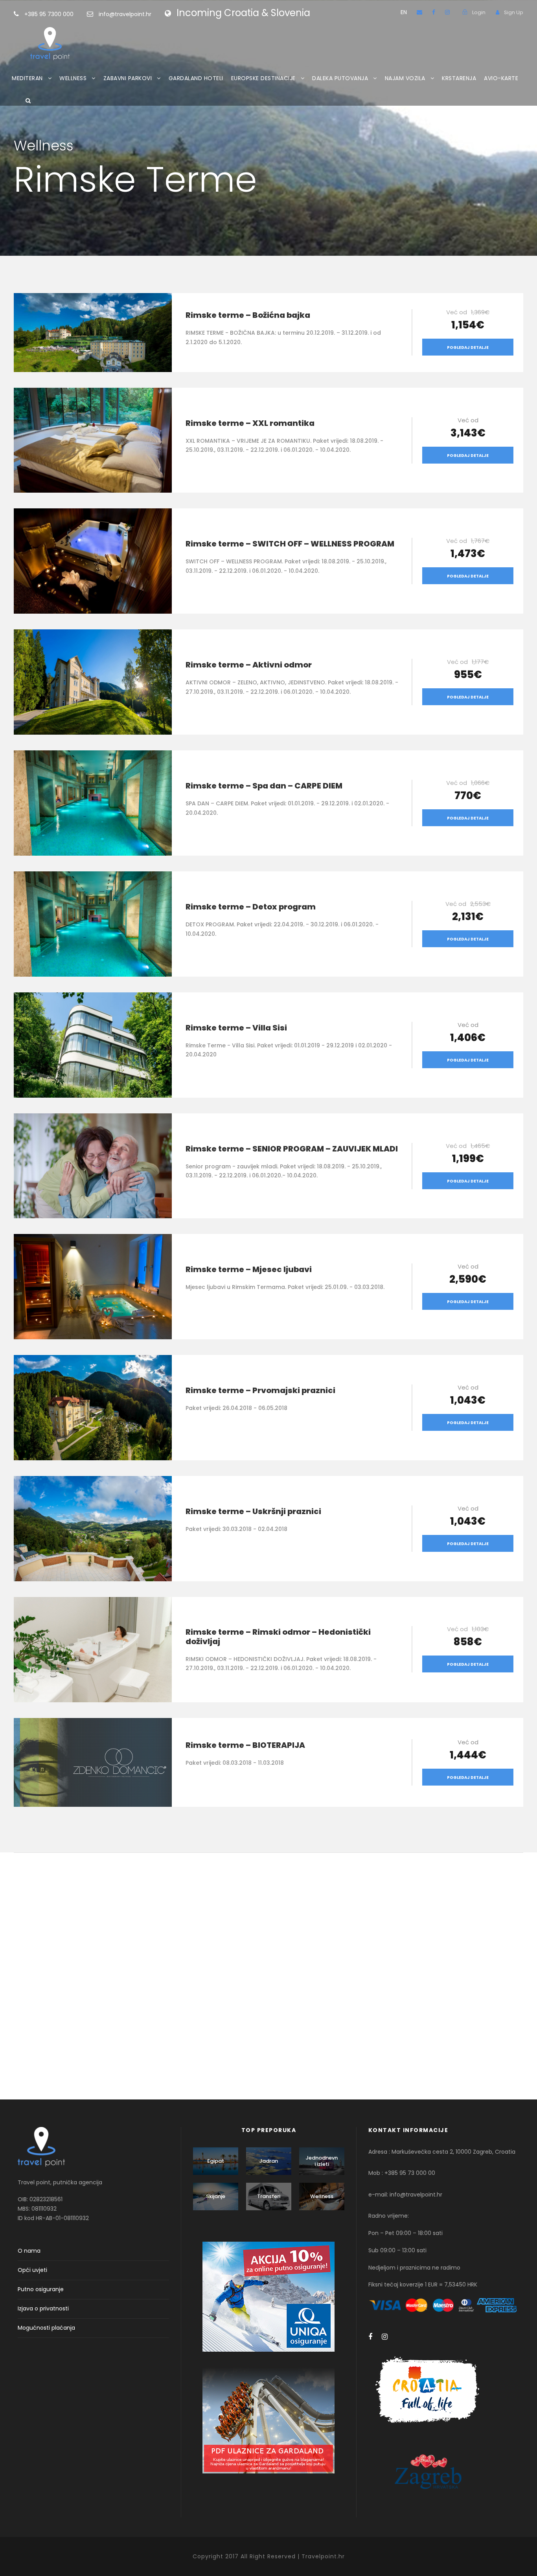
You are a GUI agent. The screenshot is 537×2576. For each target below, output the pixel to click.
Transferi (269, 2196)
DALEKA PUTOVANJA (340, 78)
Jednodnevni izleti (322, 2161)
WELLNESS (73, 78)
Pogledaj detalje (468, 347)
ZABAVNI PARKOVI (128, 78)
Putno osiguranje (41, 2289)
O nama (29, 2251)
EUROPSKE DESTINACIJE (263, 78)
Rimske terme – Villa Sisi (236, 1028)
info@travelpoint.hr (125, 14)
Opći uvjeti (32, 2270)
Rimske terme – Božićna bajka (248, 315)
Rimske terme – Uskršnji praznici (253, 1511)
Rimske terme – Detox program (251, 907)
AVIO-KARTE (501, 78)
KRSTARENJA (459, 78)
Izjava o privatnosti (43, 2308)
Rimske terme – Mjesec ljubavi (249, 1269)
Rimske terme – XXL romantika (250, 423)
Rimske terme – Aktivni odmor (249, 665)
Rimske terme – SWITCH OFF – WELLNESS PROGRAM (290, 544)
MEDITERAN (27, 78)
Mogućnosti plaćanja (46, 2328)
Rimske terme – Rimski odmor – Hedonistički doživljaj (278, 1637)
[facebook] (434, 12)
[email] (419, 12)
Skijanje (216, 2196)
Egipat (216, 2161)
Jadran (268, 2161)
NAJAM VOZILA (405, 78)
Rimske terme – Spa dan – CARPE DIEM (264, 786)
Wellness (322, 2196)
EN (404, 12)
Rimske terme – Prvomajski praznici (260, 1390)
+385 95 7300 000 (50, 14)
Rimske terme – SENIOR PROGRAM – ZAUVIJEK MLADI (292, 1149)
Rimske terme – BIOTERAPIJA (245, 1745)
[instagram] (447, 12)
